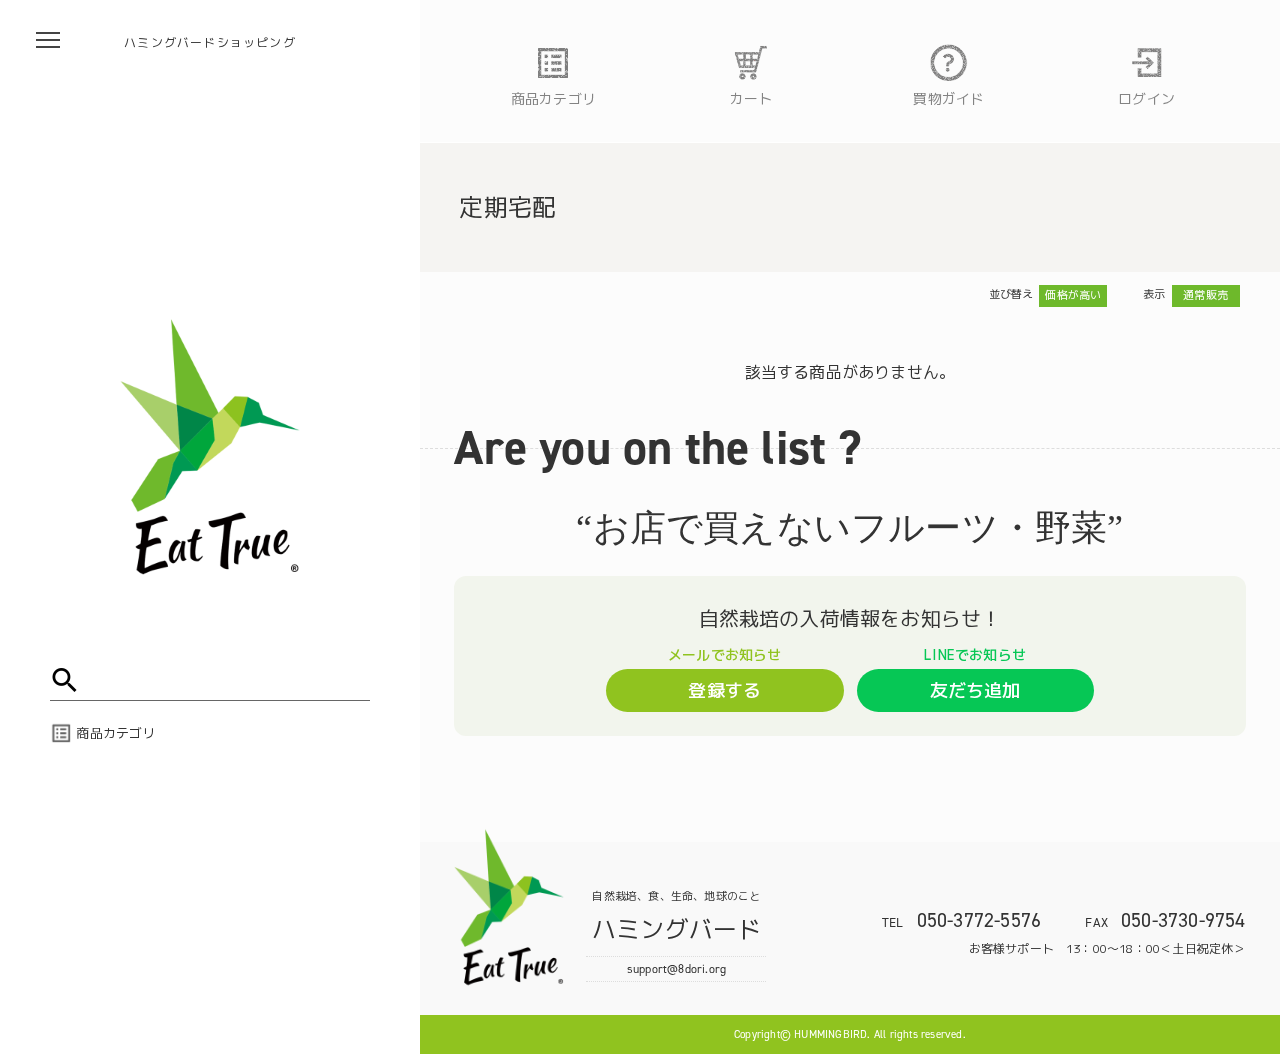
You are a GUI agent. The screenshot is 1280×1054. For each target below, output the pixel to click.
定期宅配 (507, 207)
